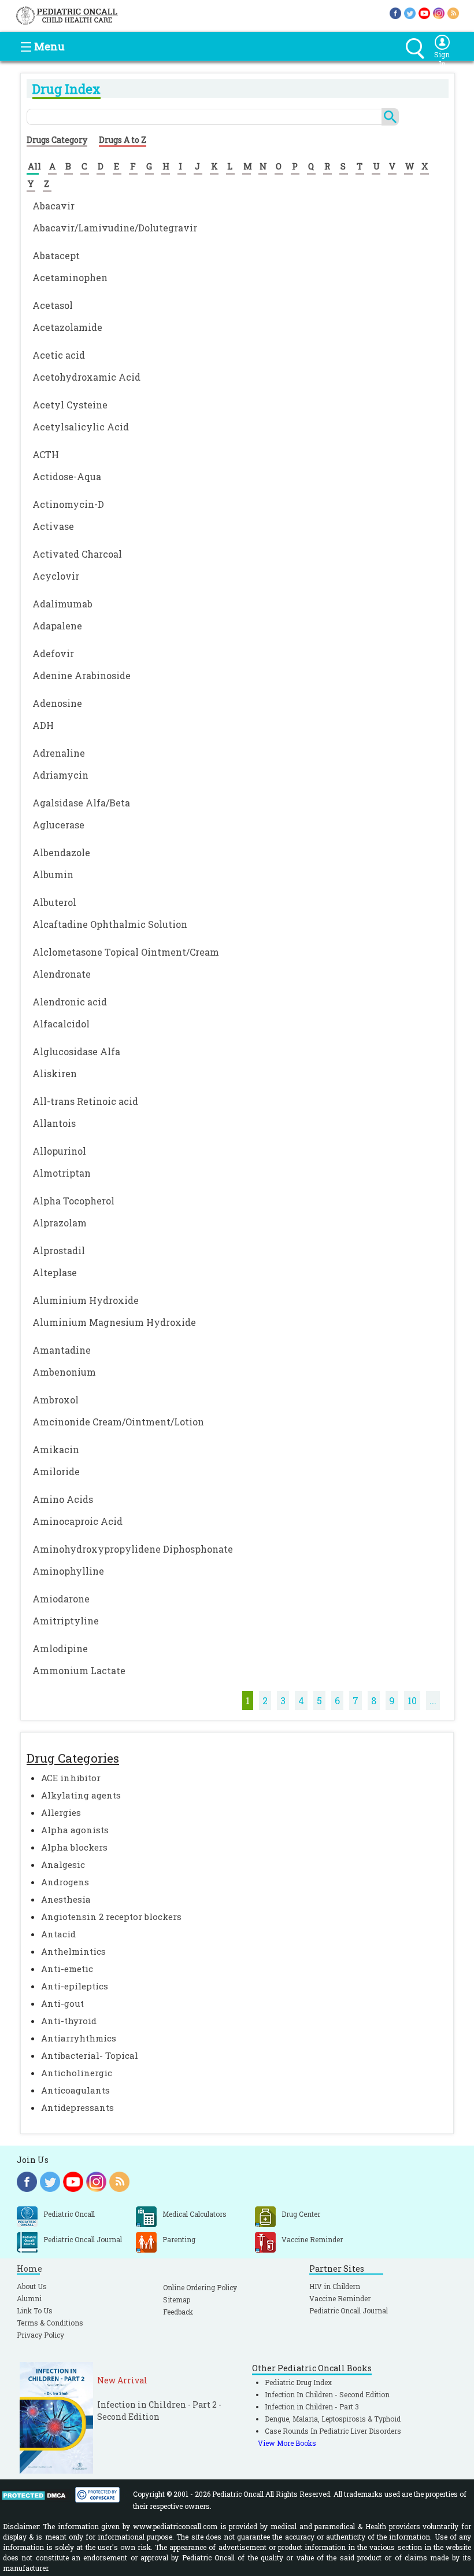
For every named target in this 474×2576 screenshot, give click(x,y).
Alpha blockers (74, 1847)
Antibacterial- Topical (90, 2055)
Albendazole (61, 852)
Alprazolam (60, 1223)
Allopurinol (59, 1151)
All (34, 166)
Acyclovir (56, 576)
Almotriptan (62, 1173)
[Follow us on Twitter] (410, 12)
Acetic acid (59, 355)
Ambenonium (64, 1372)
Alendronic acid (70, 1002)
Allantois (54, 1123)
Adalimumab (62, 604)
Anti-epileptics (75, 1986)
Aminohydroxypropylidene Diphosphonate (133, 1549)
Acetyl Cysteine (70, 405)
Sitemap (177, 2299)
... (433, 1700)
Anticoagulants (75, 2090)
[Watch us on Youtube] (424, 12)
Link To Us (35, 2310)
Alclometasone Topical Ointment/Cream (126, 952)
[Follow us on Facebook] (395, 12)
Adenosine (57, 703)
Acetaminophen (70, 277)
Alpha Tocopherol (73, 1201)
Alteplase (55, 1272)
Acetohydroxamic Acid (86, 377)
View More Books (287, 2443)
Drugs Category (57, 140)
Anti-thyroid (69, 2021)
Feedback (178, 2312)
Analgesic (63, 1864)
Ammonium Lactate (79, 1670)
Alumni (29, 2298)
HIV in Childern (335, 2286)
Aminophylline (68, 1571)
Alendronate (62, 974)
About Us (32, 2286)
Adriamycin (60, 775)
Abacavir (53, 206)
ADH (43, 725)
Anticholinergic (77, 2073)
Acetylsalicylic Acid (81, 427)
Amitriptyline (66, 1621)
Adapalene (57, 626)
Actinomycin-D (68, 504)
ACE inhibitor (71, 1778)
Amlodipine (60, 1648)
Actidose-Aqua (67, 476)
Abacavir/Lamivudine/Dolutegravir (115, 228)
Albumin (53, 874)
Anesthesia (66, 1899)
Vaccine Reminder (340, 2298)
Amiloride (56, 1471)
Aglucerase (58, 825)
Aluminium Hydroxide (86, 1300)
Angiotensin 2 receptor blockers (111, 1917)
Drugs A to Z (123, 140)
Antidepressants (77, 2107)
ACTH (46, 454)
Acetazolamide (67, 327)
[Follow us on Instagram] (439, 12)
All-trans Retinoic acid (85, 1101)
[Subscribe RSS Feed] (453, 12)
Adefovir (53, 653)
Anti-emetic (67, 1969)
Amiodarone (61, 1599)
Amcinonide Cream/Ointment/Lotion (118, 1422)
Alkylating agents (81, 1795)
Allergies (61, 1812)
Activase (53, 526)
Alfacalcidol (61, 1024)
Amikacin (56, 1449)
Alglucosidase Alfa (76, 1051)
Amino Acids (63, 1499)
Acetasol (53, 305)
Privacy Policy (40, 2335)
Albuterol (54, 902)
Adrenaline (59, 753)
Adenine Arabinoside (82, 675)
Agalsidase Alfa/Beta (81, 803)
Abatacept (56, 255)
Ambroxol (55, 1400)
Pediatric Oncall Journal (349, 2310)
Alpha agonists (75, 1830)
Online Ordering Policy (200, 2287)
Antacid (58, 1934)
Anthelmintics (73, 1951)
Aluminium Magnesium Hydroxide (114, 1322)
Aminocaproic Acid (77, 1521)
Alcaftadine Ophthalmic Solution (110, 924)
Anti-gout (62, 2003)
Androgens (65, 1882)
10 (412, 1700)
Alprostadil (59, 1250)
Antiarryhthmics (79, 2038)
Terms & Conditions (50, 2323)
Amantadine (62, 1350)
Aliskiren (55, 1073)
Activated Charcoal (77, 554)
